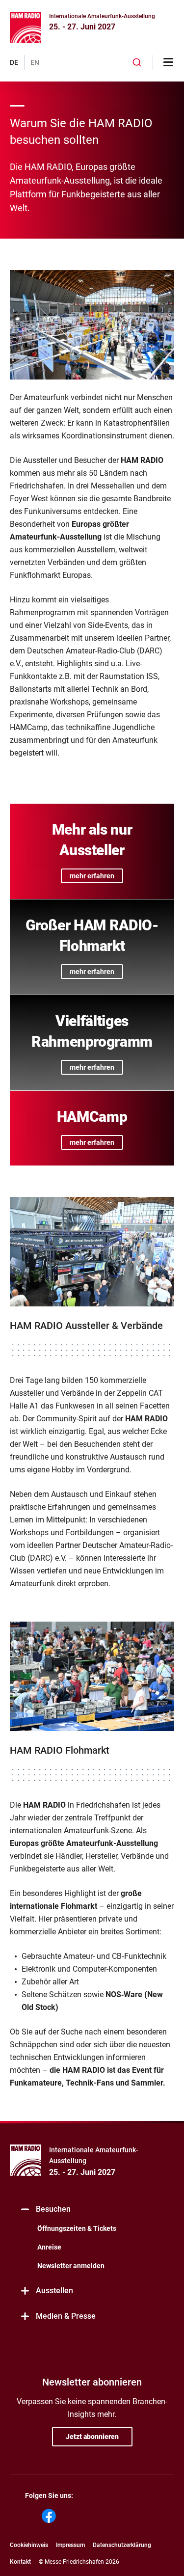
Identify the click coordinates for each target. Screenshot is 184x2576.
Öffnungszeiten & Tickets (77, 2228)
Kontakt (20, 2562)
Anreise (49, 2247)
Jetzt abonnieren (92, 2437)
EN (35, 62)
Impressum (70, 2545)
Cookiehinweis (29, 2545)
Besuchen (53, 2209)
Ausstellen (54, 2291)
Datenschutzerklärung (122, 2545)
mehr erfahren (92, 876)
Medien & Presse (66, 2316)
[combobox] (137, 62)
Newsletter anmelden (71, 2266)
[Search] (137, 62)
